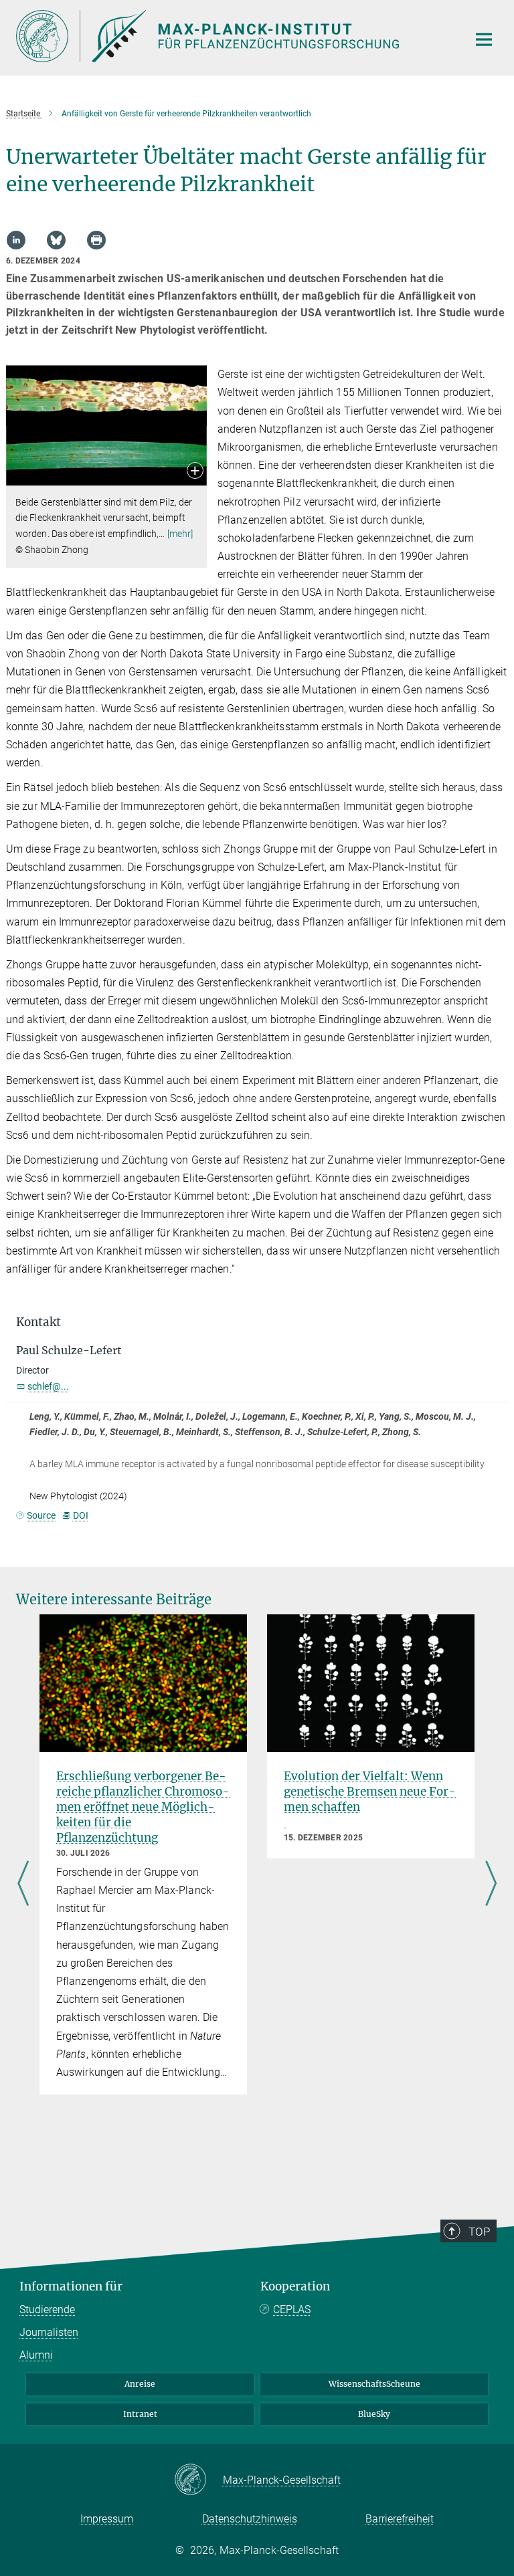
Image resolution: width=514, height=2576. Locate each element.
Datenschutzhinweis (250, 2519)
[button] (195, 472)
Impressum (107, 2519)
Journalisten (49, 2332)
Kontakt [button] (38, 1322)
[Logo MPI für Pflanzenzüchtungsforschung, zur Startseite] (234, 36)
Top (479, 2232)
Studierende (47, 2310)
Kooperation (295, 2286)
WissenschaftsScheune (374, 2384)
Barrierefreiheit (400, 2519)
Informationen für (71, 2286)
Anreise (140, 2384)
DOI (80, 1515)
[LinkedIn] (16, 240)
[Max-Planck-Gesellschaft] (198, 2480)
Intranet (140, 2414)
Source (41, 1515)
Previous (23, 1885)
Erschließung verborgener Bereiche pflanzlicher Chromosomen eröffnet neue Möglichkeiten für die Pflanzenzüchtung (143, 1807)
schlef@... (48, 1386)
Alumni (36, 2355)
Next (491, 1885)
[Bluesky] (56, 240)
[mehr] (180, 534)
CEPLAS (292, 2310)
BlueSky (374, 2414)
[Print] (96, 240)
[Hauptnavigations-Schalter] (484, 39)
